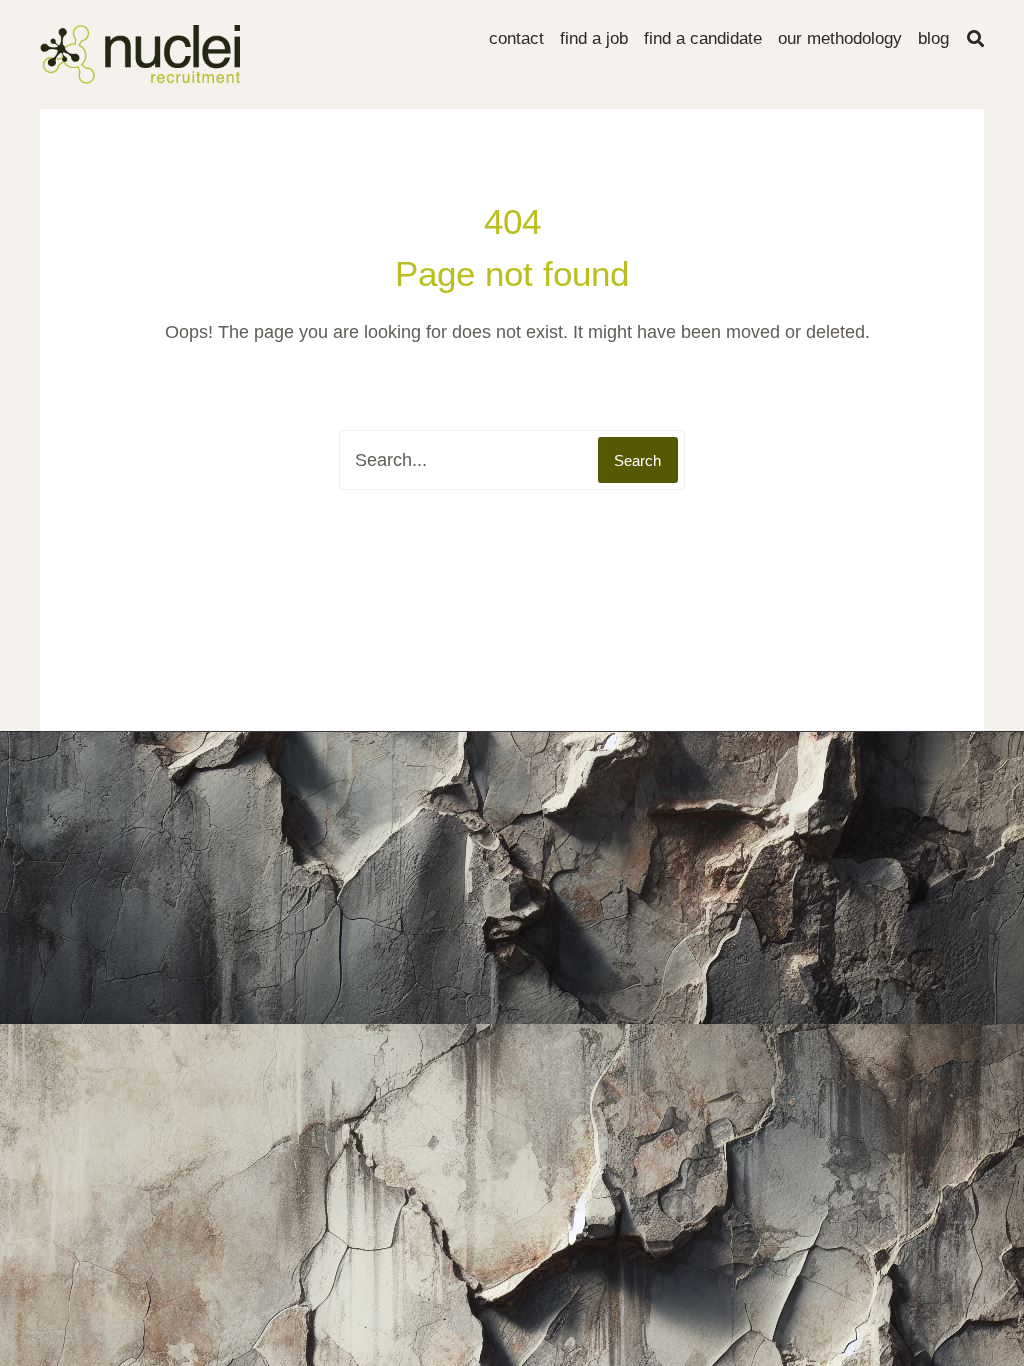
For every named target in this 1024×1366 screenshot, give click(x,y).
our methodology (840, 38)
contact (516, 38)
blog (933, 38)
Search (637, 460)
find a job (594, 38)
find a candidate (703, 38)
